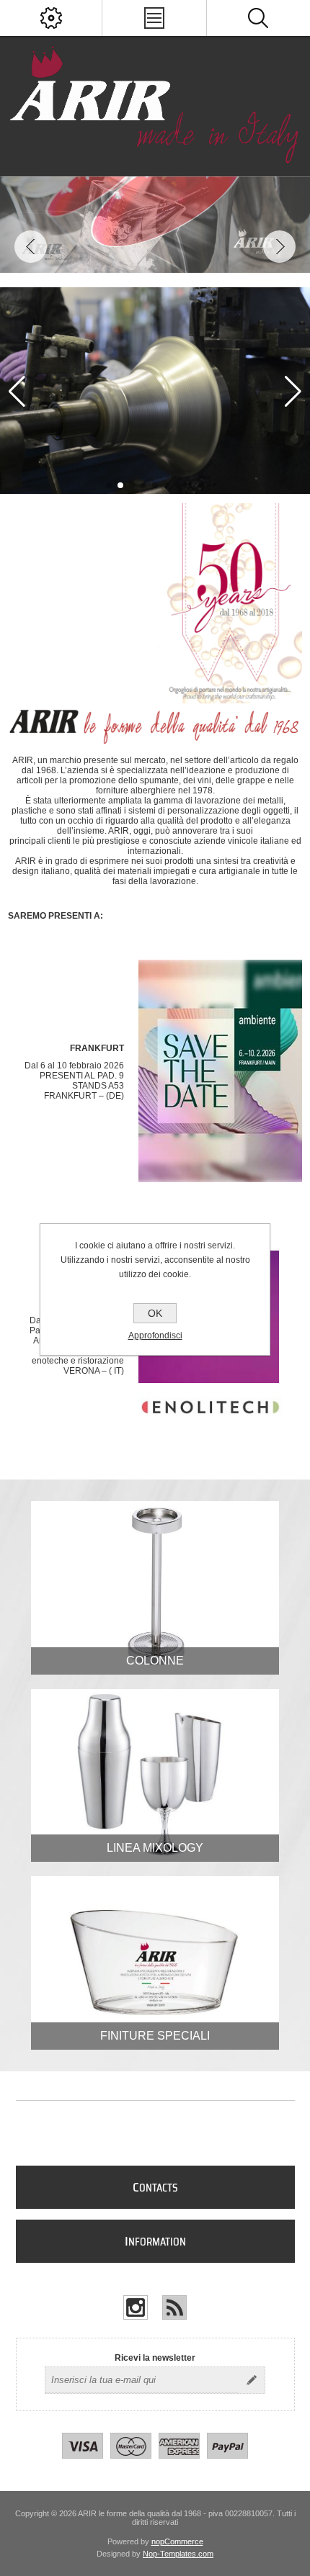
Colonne (155, 1661)
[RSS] (174, 2307)
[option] (155, 225)
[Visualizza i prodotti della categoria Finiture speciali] (155, 1963)
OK (155, 1313)
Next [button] (279, 247)
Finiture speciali (155, 2036)
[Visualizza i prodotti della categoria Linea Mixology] (155, 1776)
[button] (109, 485)
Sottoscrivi (252, 2380)
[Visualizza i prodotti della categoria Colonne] (155, 1588)
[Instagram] (136, 2307)
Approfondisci (155, 1336)
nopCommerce (177, 2541)
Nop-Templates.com (178, 2554)
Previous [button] (31, 247)
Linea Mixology (155, 1848)
